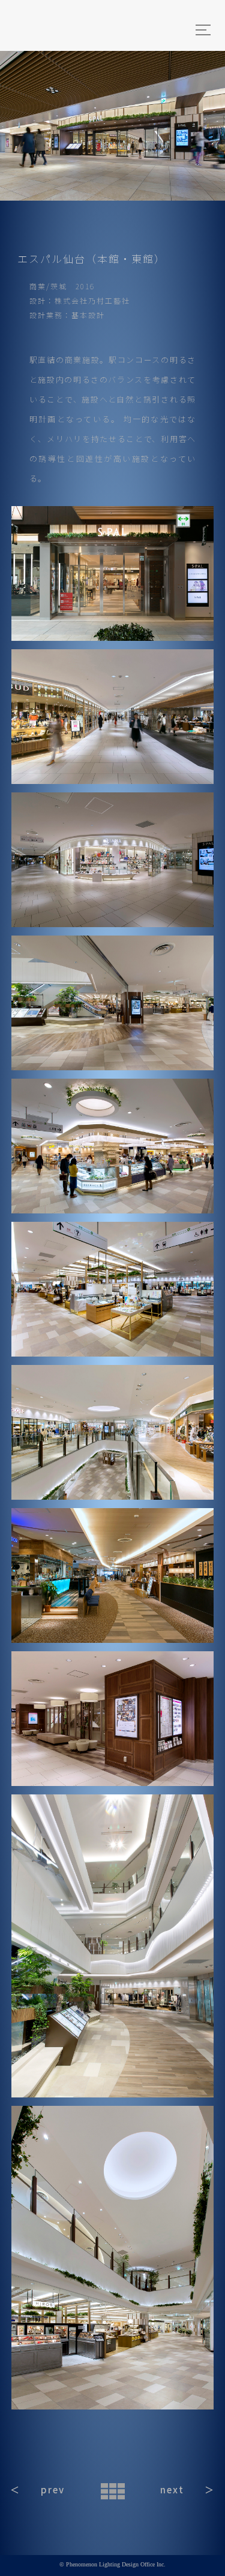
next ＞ (187, 2489)
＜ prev (37, 2489)
